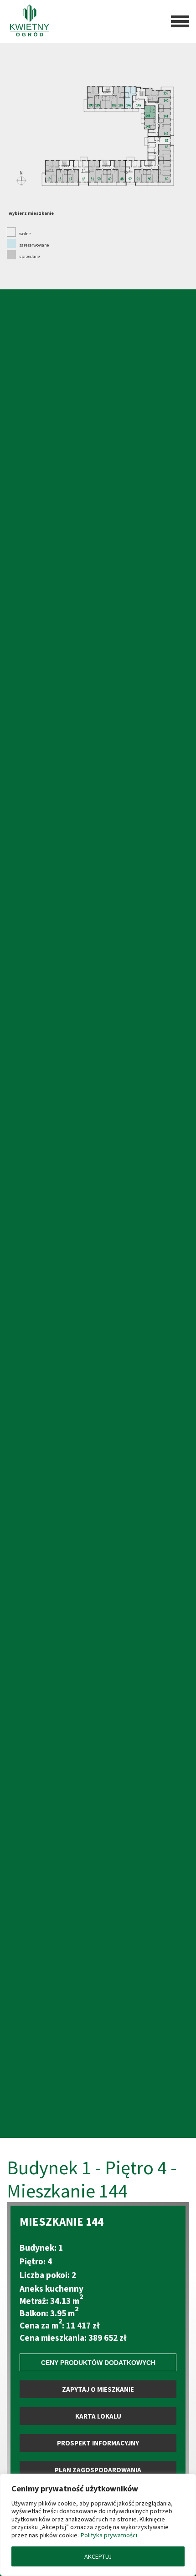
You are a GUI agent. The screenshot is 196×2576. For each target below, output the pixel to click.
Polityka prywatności (109, 2535)
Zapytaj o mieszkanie (98, 2389)
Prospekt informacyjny (98, 2443)
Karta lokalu (98, 2416)
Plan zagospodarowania (98, 2470)
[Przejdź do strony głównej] (30, 21)
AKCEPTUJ (98, 2556)
